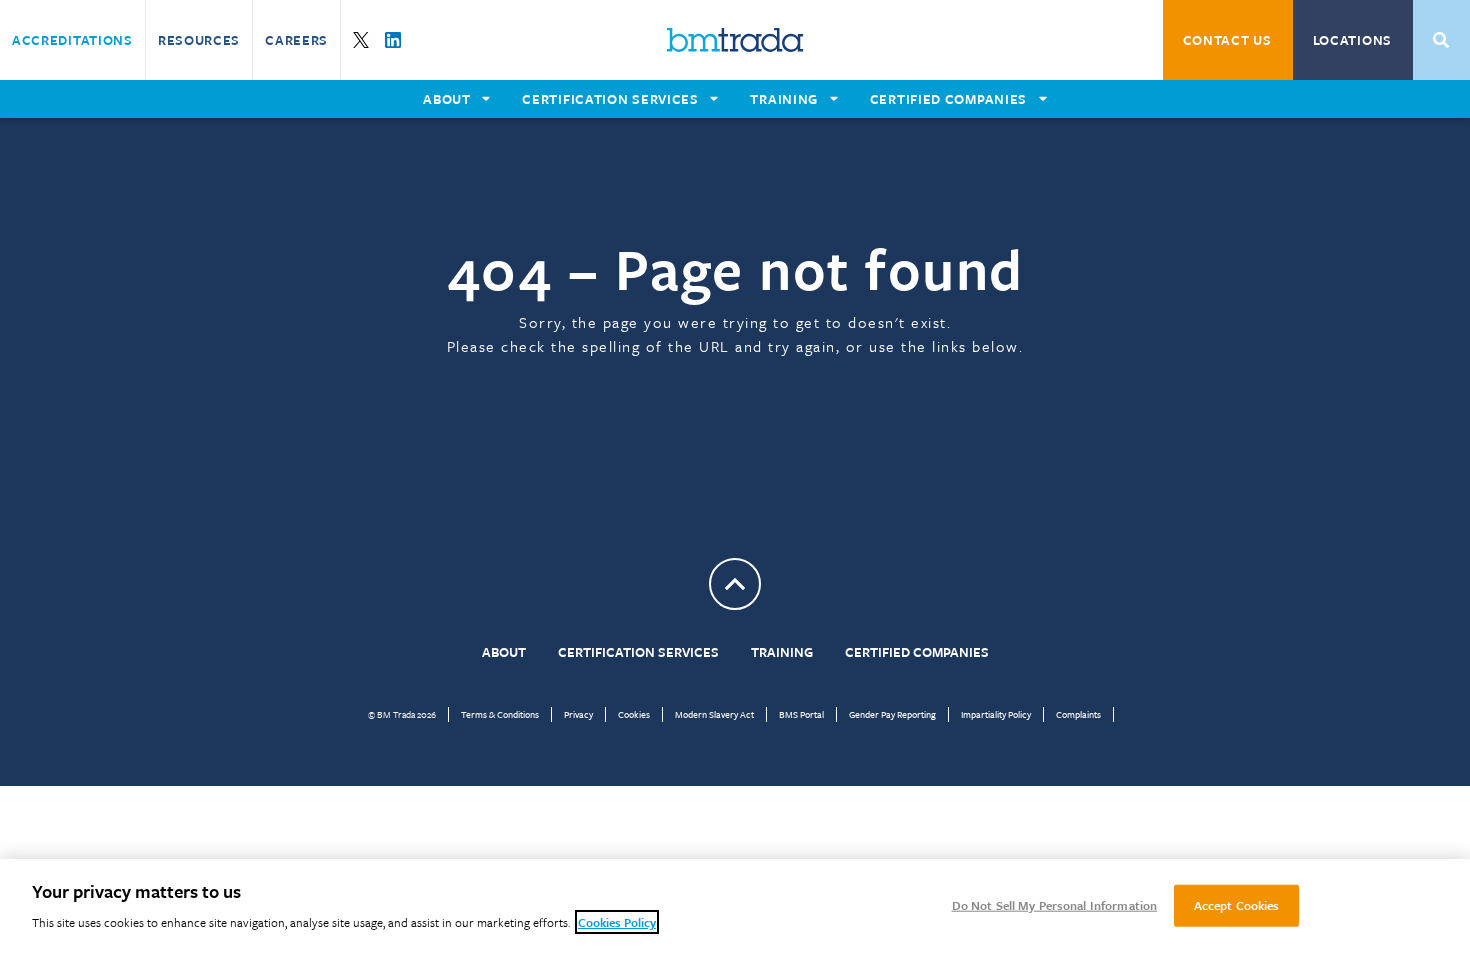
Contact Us (1227, 40)
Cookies (634, 714)
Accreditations (72, 40)
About (504, 652)
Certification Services (638, 652)
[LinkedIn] (393, 40)
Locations (1352, 40)
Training (782, 652)
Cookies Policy (617, 922)
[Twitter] (361, 40)
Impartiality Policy (996, 714)
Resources (199, 40)
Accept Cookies (1237, 905)
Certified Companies (917, 652)
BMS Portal (801, 714)
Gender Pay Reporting (892, 714)
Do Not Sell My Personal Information (1055, 905)
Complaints (1078, 714)
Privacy (578, 714)
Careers (296, 40)
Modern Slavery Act (714, 714)
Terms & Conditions (500, 714)
